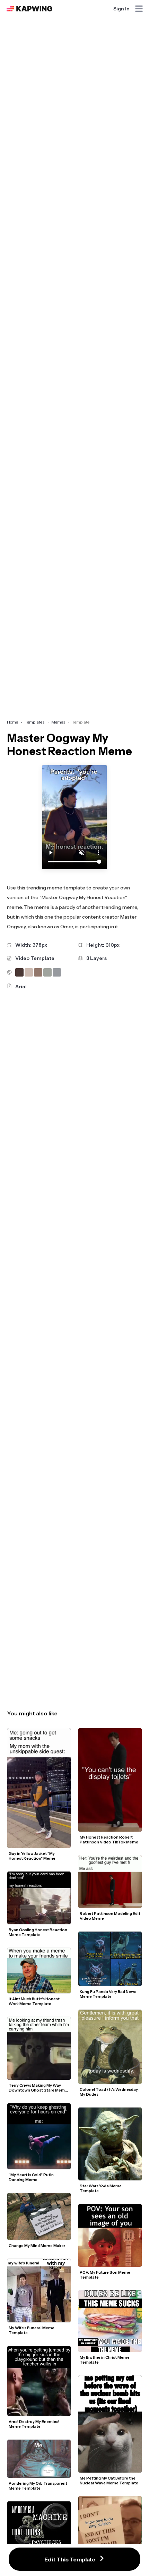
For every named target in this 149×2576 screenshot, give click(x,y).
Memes (58, 722)
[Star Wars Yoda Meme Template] (110, 2144)
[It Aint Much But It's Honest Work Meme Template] (39, 1971)
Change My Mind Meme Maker (37, 2246)
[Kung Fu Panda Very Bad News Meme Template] (110, 1959)
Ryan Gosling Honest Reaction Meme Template (38, 1932)
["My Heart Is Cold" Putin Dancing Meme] (39, 2136)
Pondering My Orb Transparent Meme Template (38, 2486)
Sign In (121, 9)
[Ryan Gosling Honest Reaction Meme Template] (39, 1898)
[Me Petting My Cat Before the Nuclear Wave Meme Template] (110, 2424)
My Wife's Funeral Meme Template (32, 2330)
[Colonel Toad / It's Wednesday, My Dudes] (110, 2047)
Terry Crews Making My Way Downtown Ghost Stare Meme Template (38, 2088)
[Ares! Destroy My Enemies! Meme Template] (39, 2381)
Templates (35, 722)
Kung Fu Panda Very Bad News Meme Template (108, 1994)
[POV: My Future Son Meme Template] (110, 2235)
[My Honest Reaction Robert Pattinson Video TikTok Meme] (110, 1780)
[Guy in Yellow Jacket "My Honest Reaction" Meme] (39, 1788)
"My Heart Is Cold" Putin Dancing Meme (32, 2177)
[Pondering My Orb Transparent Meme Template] (39, 2459)
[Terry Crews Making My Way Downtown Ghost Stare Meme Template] (39, 2048)
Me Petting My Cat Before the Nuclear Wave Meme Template (109, 2481)
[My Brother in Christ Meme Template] (110, 2321)
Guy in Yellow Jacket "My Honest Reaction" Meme (32, 1856)
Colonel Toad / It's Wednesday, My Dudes (109, 2092)
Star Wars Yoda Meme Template (101, 2188)
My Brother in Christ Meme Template (105, 2360)
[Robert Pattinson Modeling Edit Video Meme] (110, 1882)
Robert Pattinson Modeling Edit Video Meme (110, 1916)
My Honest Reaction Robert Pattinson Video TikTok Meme (109, 1840)
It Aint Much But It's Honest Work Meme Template (34, 2001)
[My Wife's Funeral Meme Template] (39, 2291)
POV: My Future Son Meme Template (105, 2275)
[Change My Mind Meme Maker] (39, 2216)
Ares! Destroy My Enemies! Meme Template (34, 2424)
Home (12, 722)
